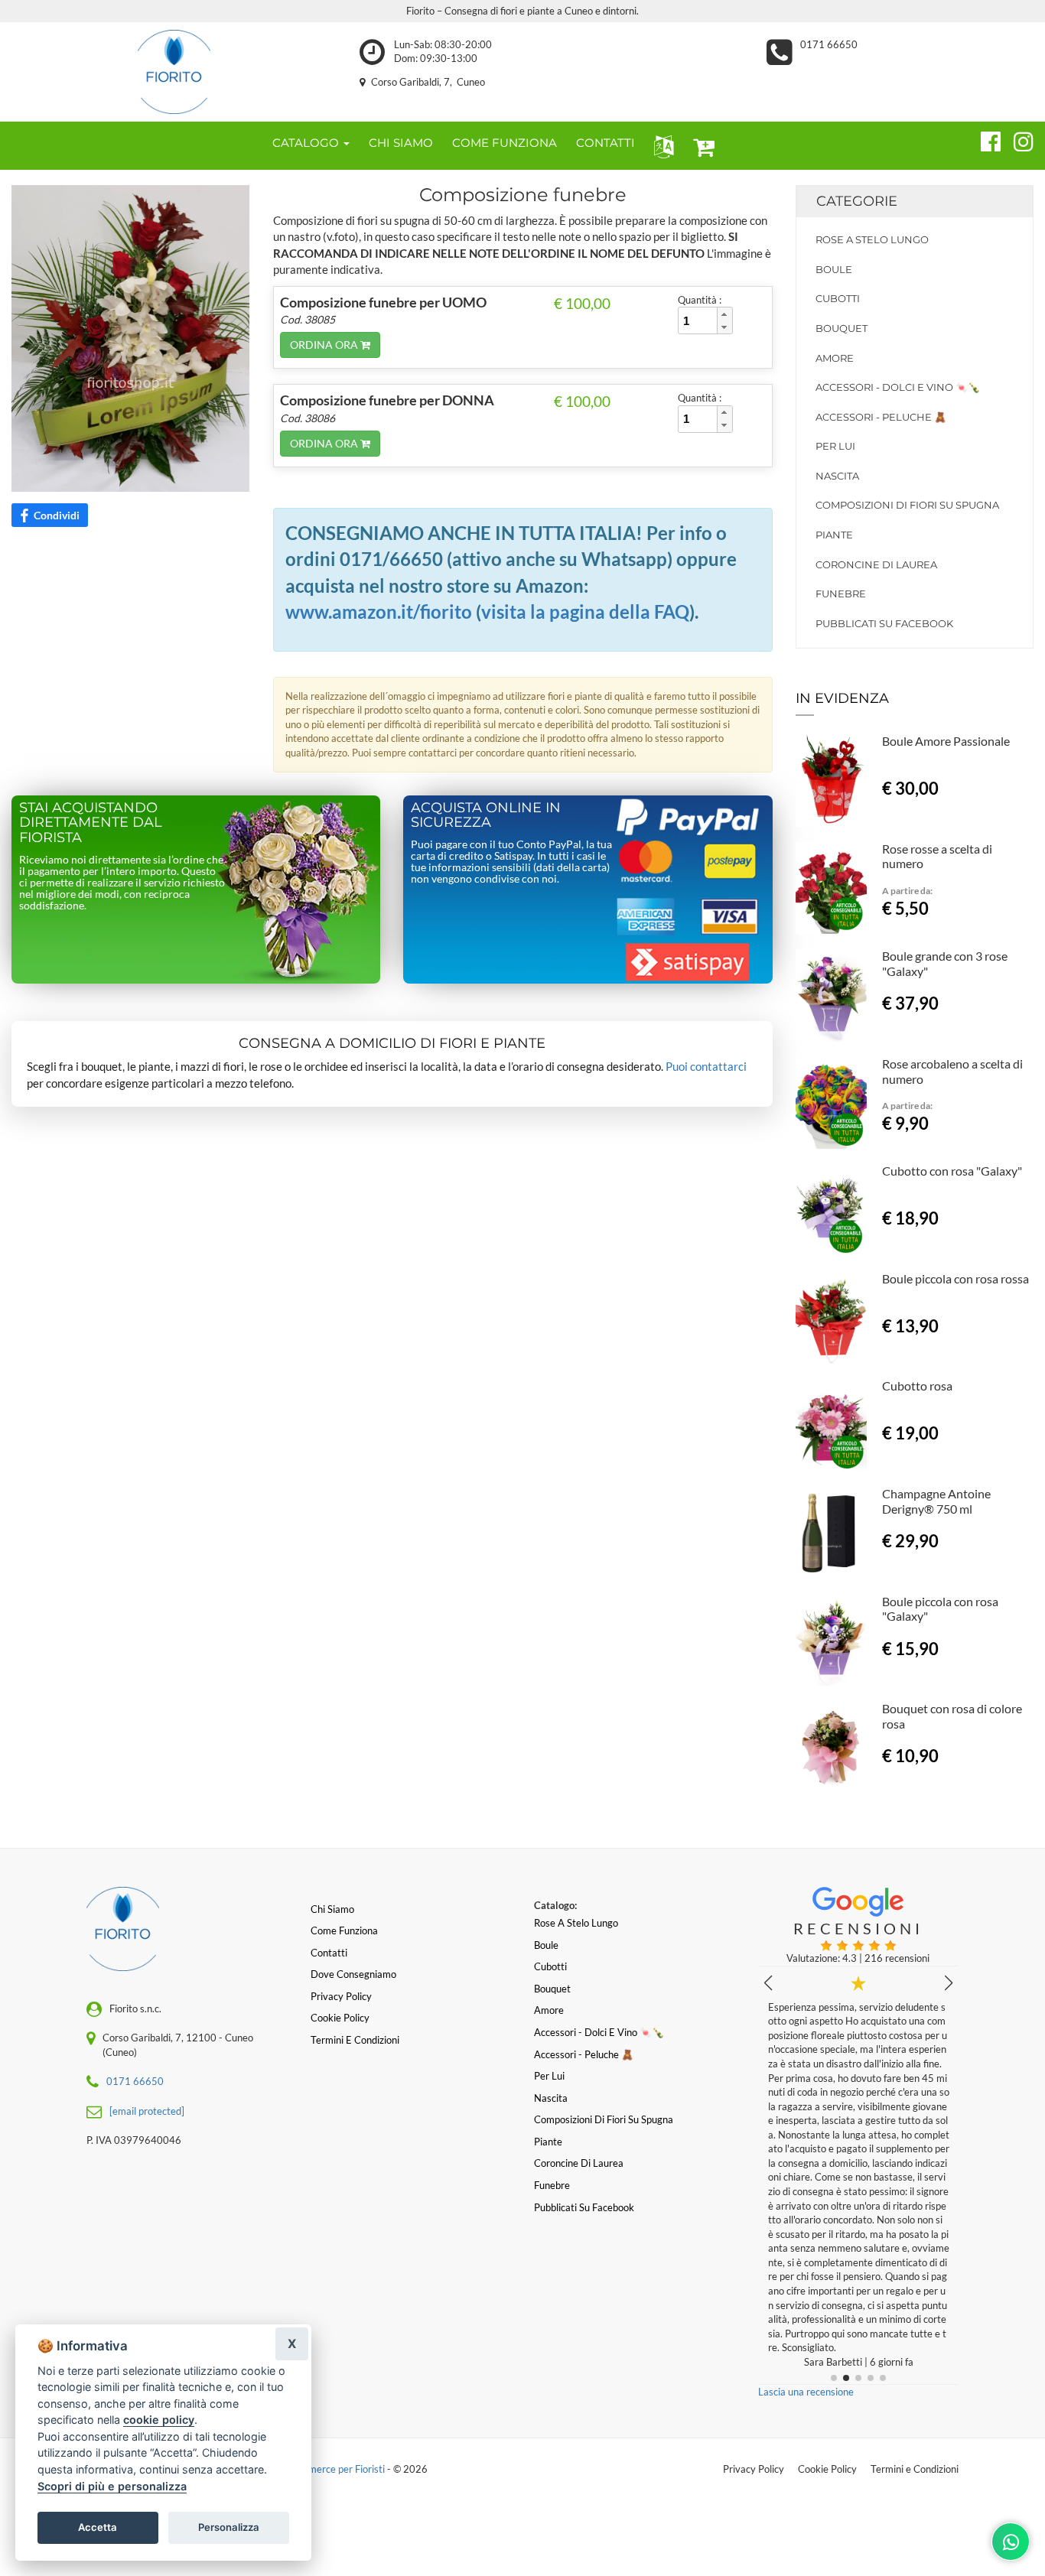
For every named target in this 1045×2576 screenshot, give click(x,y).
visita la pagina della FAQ (585, 611)
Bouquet (842, 328)
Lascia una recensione (806, 2392)
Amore (835, 358)
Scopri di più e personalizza (112, 2486)
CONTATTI (606, 143)
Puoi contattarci (706, 1066)
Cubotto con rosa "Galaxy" (952, 1171)
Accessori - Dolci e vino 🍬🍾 (898, 387)
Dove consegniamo (353, 1974)
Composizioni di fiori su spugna (907, 505)
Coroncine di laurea (876, 564)
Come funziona (344, 1930)
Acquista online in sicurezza (486, 815)
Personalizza (229, 2527)
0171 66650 (829, 44)
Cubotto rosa (917, 1386)
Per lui (835, 446)
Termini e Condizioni (915, 2469)
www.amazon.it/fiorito (379, 611)
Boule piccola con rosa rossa (955, 1278)
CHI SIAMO (401, 143)
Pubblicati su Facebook (884, 623)
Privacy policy (341, 1996)
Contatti (329, 1953)
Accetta (98, 2527)
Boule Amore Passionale (946, 741)
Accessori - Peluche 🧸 (881, 417)
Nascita (837, 476)
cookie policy (159, 2420)
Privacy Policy (754, 2469)
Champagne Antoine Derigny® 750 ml (936, 1501)
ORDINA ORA (325, 345)
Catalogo (307, 143)
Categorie (857, 201)
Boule (834, 269)
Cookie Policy (827, 2469)
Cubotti (838, 298)
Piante (834, 535)
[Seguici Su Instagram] (1017, 139)
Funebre (841, 594)
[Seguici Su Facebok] (984, 139)
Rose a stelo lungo (872, 239)
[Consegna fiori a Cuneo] (174, 72)
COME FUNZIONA (505, 143)
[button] (661, 146)
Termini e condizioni (355, 2040)
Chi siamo (332, 1909)
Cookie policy (340, 2018)
